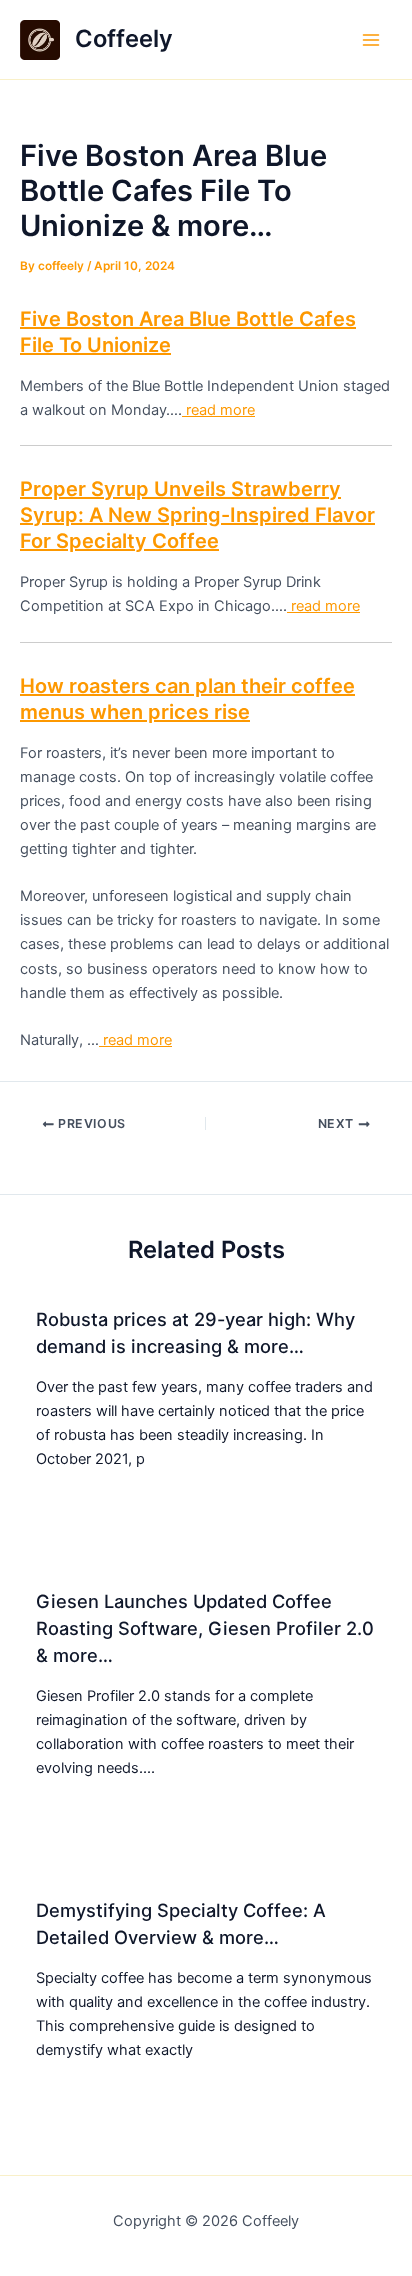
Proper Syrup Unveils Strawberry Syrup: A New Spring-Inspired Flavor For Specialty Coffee (197, 515)
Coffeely (124, 38)
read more (218, 410)
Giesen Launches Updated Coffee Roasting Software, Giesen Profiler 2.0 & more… (205, 1628)
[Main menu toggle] (371, 40)
